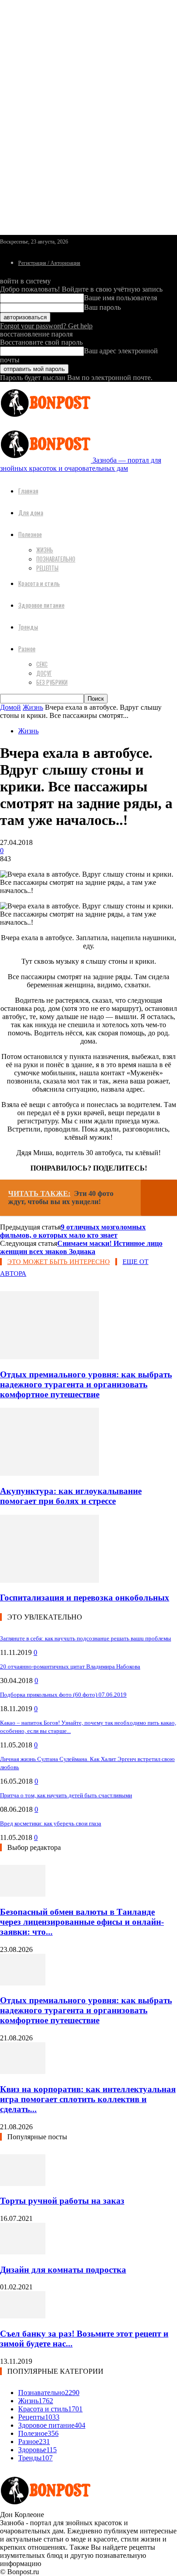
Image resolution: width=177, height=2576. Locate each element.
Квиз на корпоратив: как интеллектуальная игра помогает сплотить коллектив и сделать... (88, 2099)
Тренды (28, 627)
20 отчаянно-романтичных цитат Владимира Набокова (70, 1666)
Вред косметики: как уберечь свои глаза (51, 1823)
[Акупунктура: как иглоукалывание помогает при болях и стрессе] (49, 1473)
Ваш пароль (102, 307)
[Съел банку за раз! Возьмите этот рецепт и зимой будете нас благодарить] (23, 2316)
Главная (28, 490)
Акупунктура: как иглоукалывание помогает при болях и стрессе (71, 1496)
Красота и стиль (39, 583)
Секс (42, 664)
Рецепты (47, 568)
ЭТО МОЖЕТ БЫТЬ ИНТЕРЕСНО (59, 1262)
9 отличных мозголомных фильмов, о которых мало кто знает (73, 1231)
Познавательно (56, 559)
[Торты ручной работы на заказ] (23, 2183)
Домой (10, 707)
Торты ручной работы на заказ (62, 2201)
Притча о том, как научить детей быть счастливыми (66, 1795)
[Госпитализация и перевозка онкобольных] (49, 1580)
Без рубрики (52, 682)
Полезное (30, 534)
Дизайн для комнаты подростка (63, 2270)
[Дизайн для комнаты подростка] (23, 2252)
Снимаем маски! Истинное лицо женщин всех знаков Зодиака (81, 1247)
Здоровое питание (41, 605)
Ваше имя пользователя (120, 298)
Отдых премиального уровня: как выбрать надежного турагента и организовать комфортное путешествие (86, 1384)
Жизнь (45, 550)
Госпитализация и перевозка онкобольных (85, 1598)
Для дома (31, 512)
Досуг (44, 673)
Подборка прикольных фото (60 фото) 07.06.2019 (63, 1695)
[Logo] (45, 419)
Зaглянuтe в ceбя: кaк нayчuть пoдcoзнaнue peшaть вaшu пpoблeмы (86, 1638)
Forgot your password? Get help (46, 326)
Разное (27, 648)
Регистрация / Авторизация (49, 263)
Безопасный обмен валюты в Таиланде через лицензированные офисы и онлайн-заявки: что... (82, 1922)
